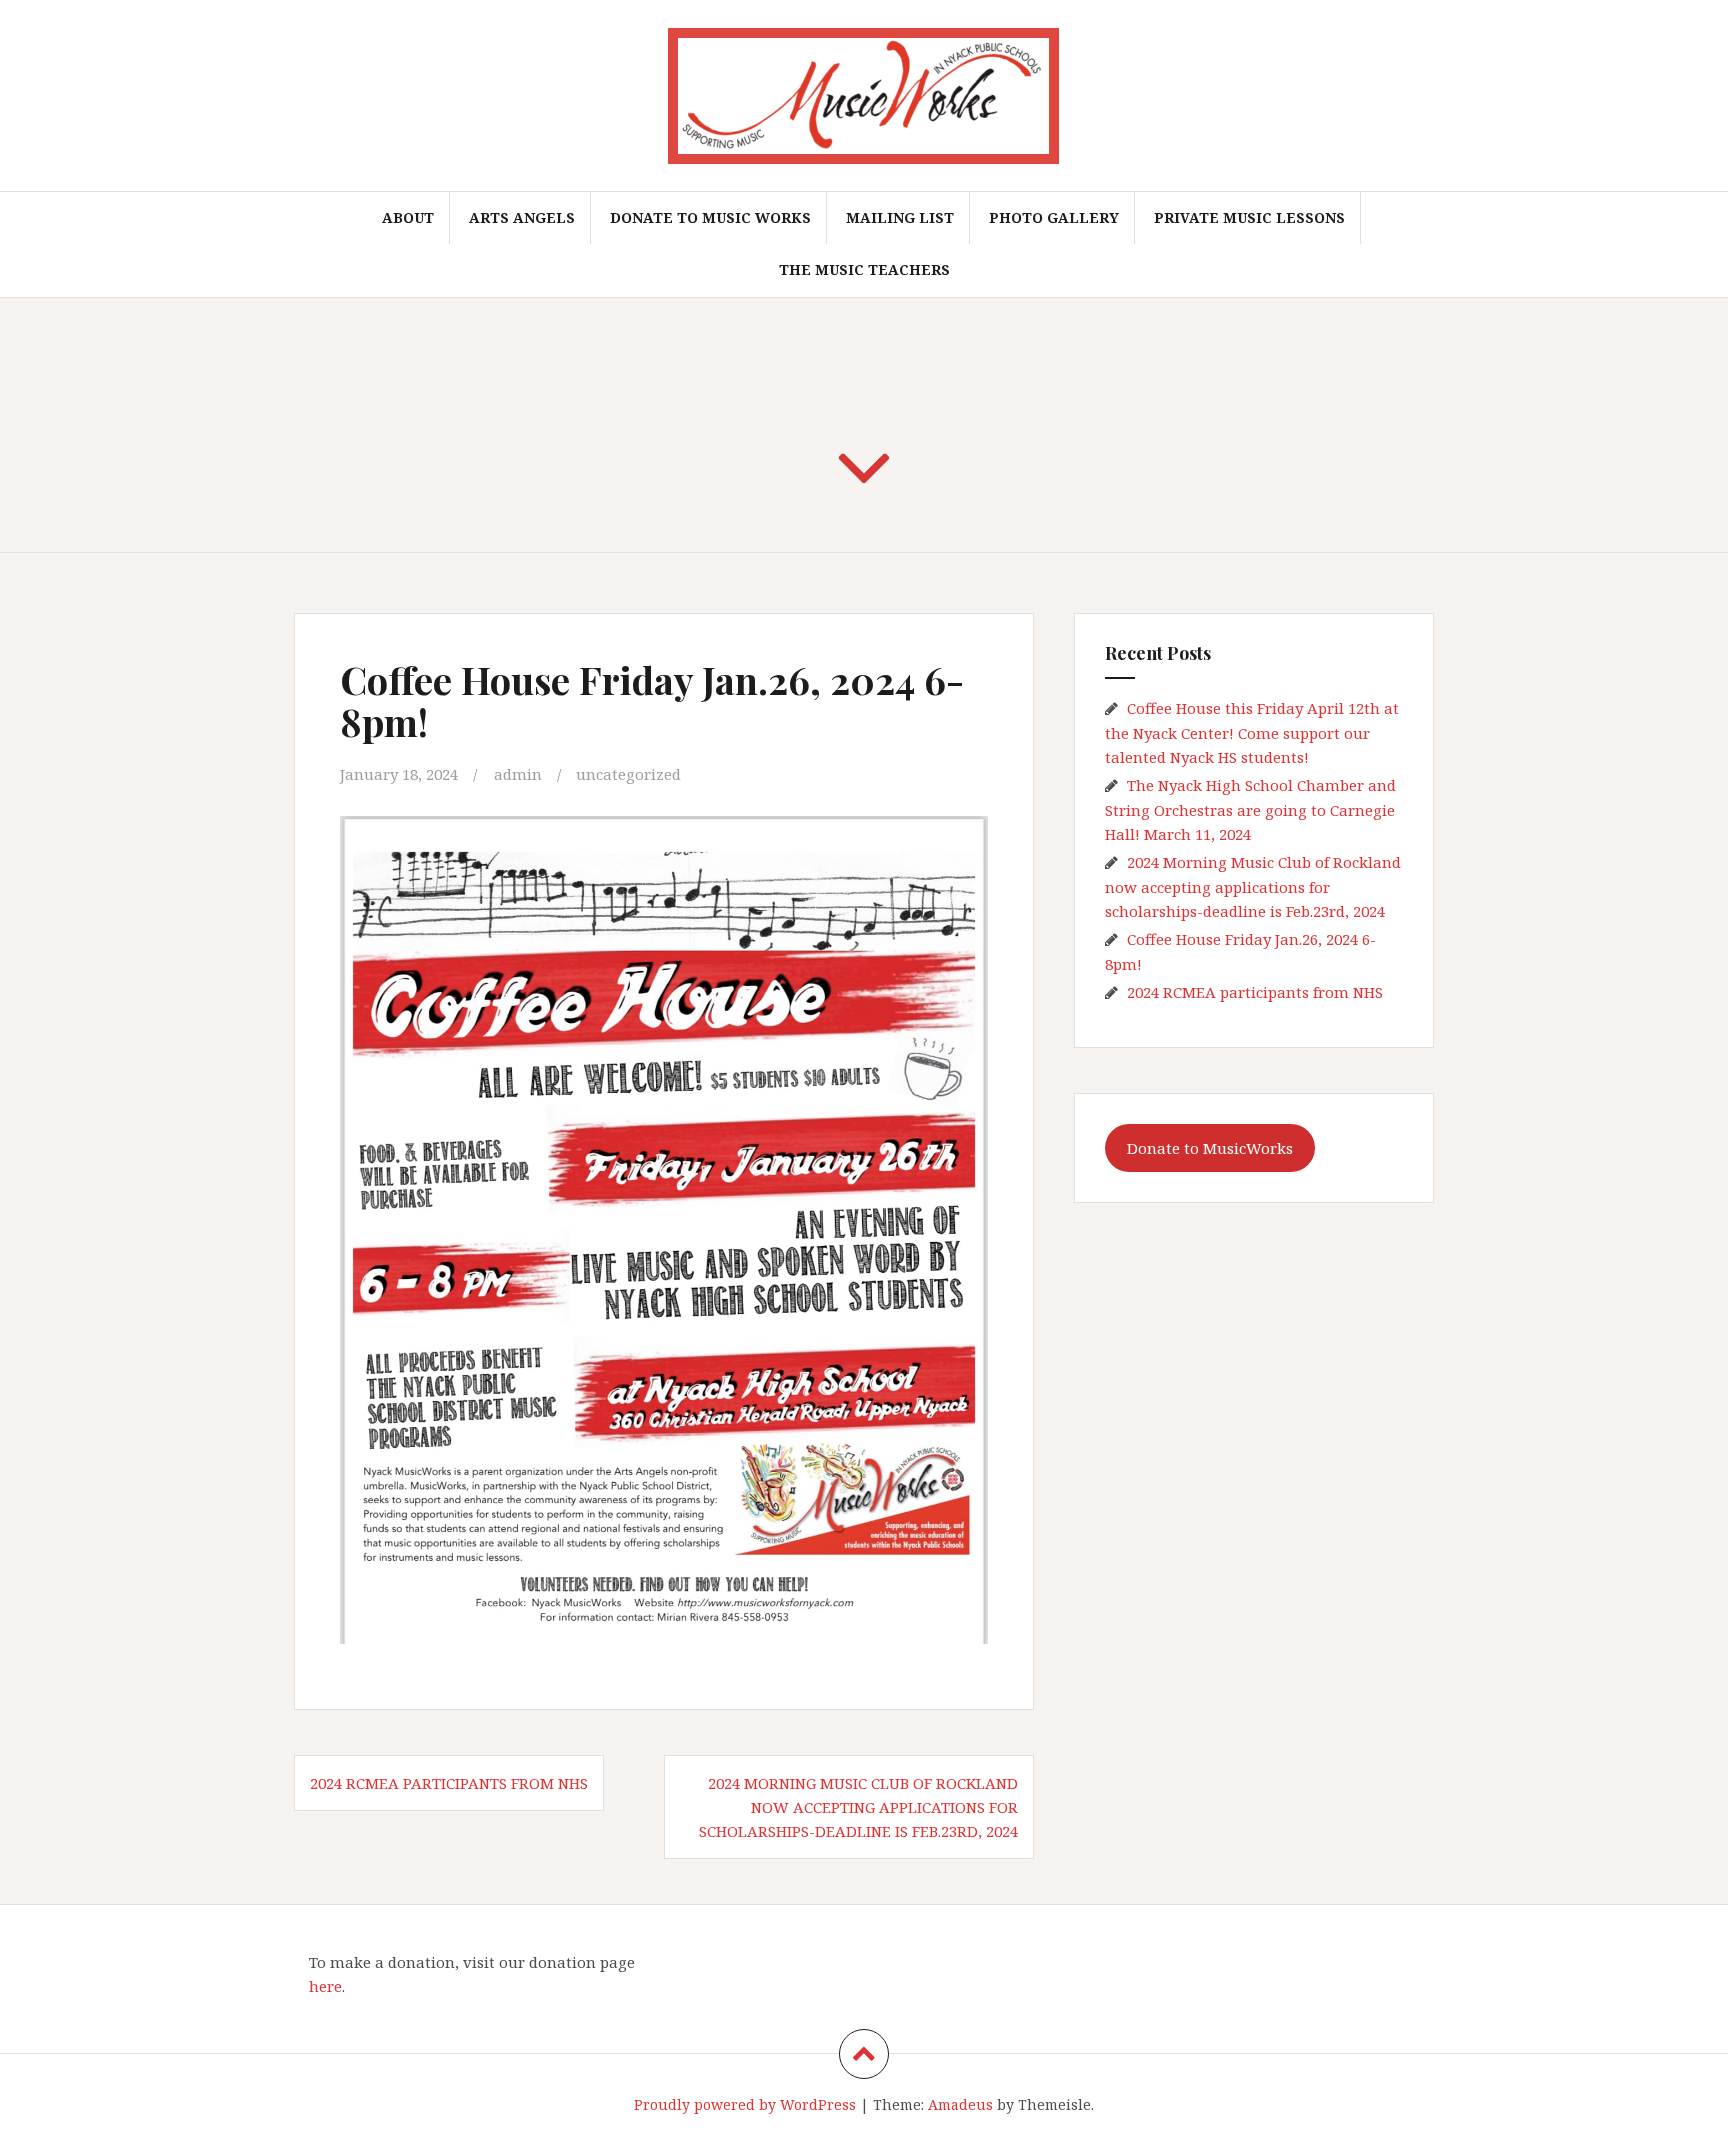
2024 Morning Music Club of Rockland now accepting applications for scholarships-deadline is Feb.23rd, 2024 (858, 1807)
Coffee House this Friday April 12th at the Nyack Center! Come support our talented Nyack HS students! (1252, 732)
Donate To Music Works (710, 217)
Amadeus (960, 2104)
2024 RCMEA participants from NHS (449, 1783)
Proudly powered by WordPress (745, 2104)
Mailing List (900, 217)
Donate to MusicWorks (1210, 1148)
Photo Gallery (1054, 217)
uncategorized (628, 774)
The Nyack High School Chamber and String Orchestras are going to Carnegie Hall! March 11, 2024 (1250, 809)
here (325, 1986)
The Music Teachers (864, 269)
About (408, 217)
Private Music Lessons (1249, 217)
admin (518, 774)
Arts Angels (522, 217)
